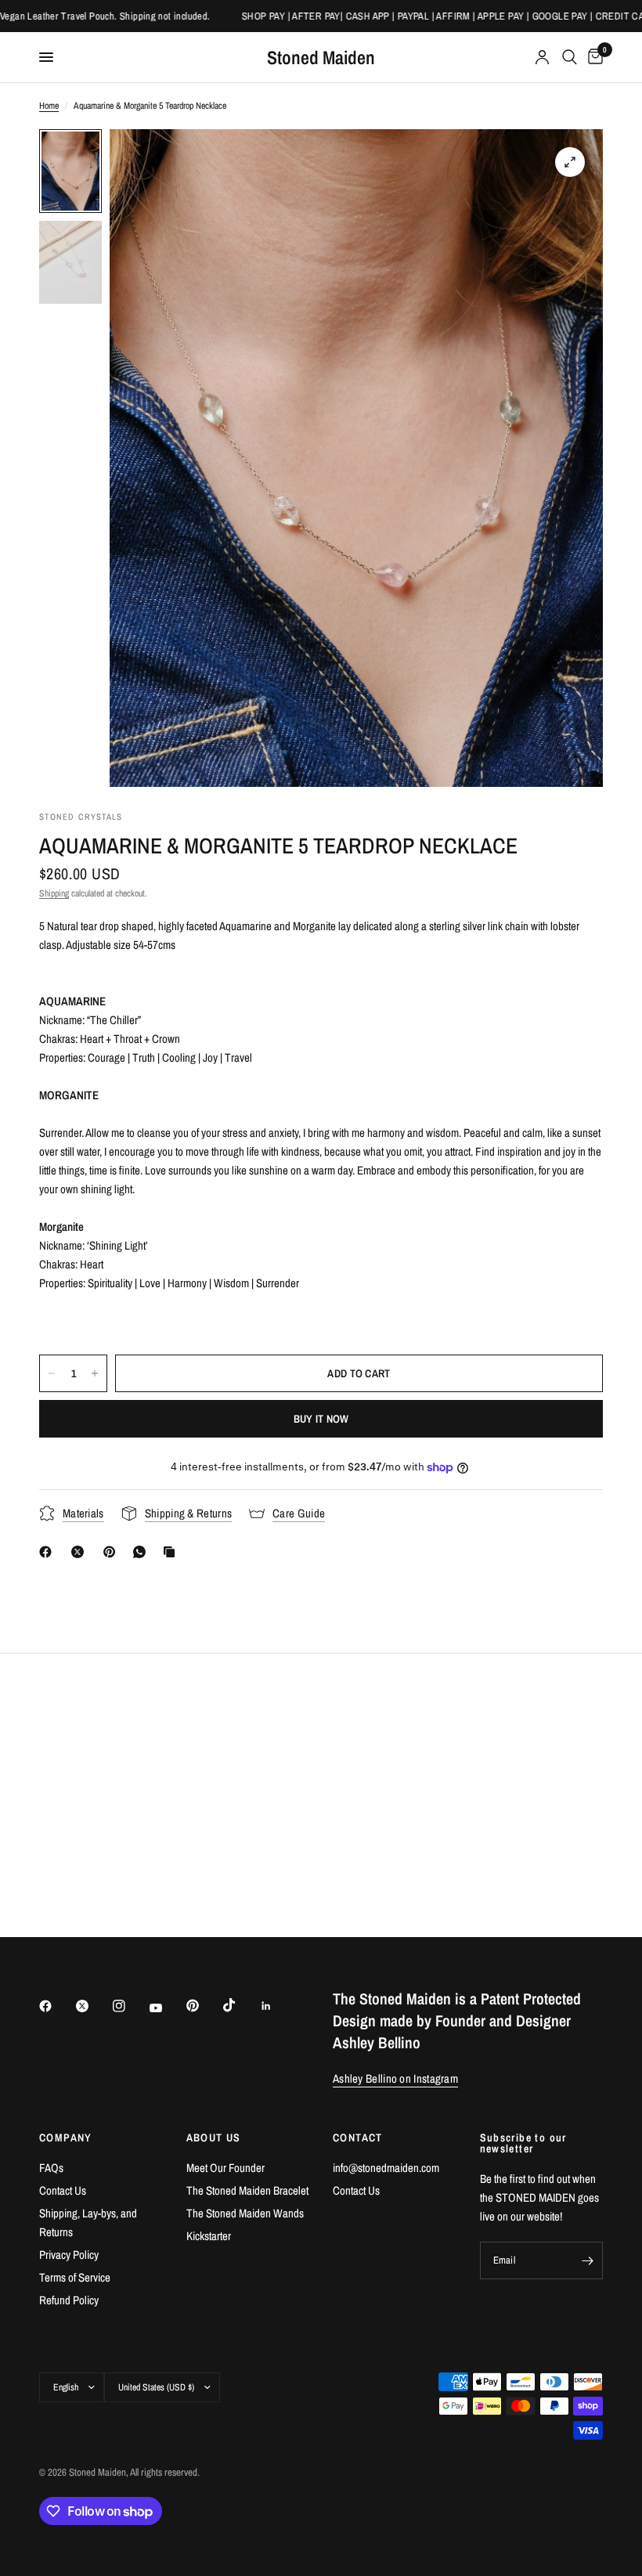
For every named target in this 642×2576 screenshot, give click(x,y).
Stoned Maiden (321, 57)
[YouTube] (167, 2008)
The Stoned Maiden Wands (245, 2213)
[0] (593, 57)
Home (49, 106)
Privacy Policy (69, 2255)
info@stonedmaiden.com (386, 2168)
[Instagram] (130, 2006)
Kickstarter (209, 2236)
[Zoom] (570, 162)
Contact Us (63, 2190)
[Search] (570, 57)
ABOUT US (214, 2138)
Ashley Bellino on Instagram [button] (395, 2078)
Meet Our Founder (225, 2168)
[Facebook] (49, 1552)
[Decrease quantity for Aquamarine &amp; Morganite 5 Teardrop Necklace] (52, 1373)
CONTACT (358, 2138)
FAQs (51, 2168)
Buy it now (321, 1419)
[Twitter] (93, 2006)
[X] (81, 1552)
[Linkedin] (277, 2006)
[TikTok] (240, 2005)
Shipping (54, 893)
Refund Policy (69, 2300)
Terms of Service (75, 2277)
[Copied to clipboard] (172, 1552)
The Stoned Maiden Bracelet (247, 2190)
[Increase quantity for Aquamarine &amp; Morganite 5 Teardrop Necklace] (95, 1373)
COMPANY (66, 2138)
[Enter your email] (587, 2260)
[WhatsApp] (142, 1552)
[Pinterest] (113, 1552)
